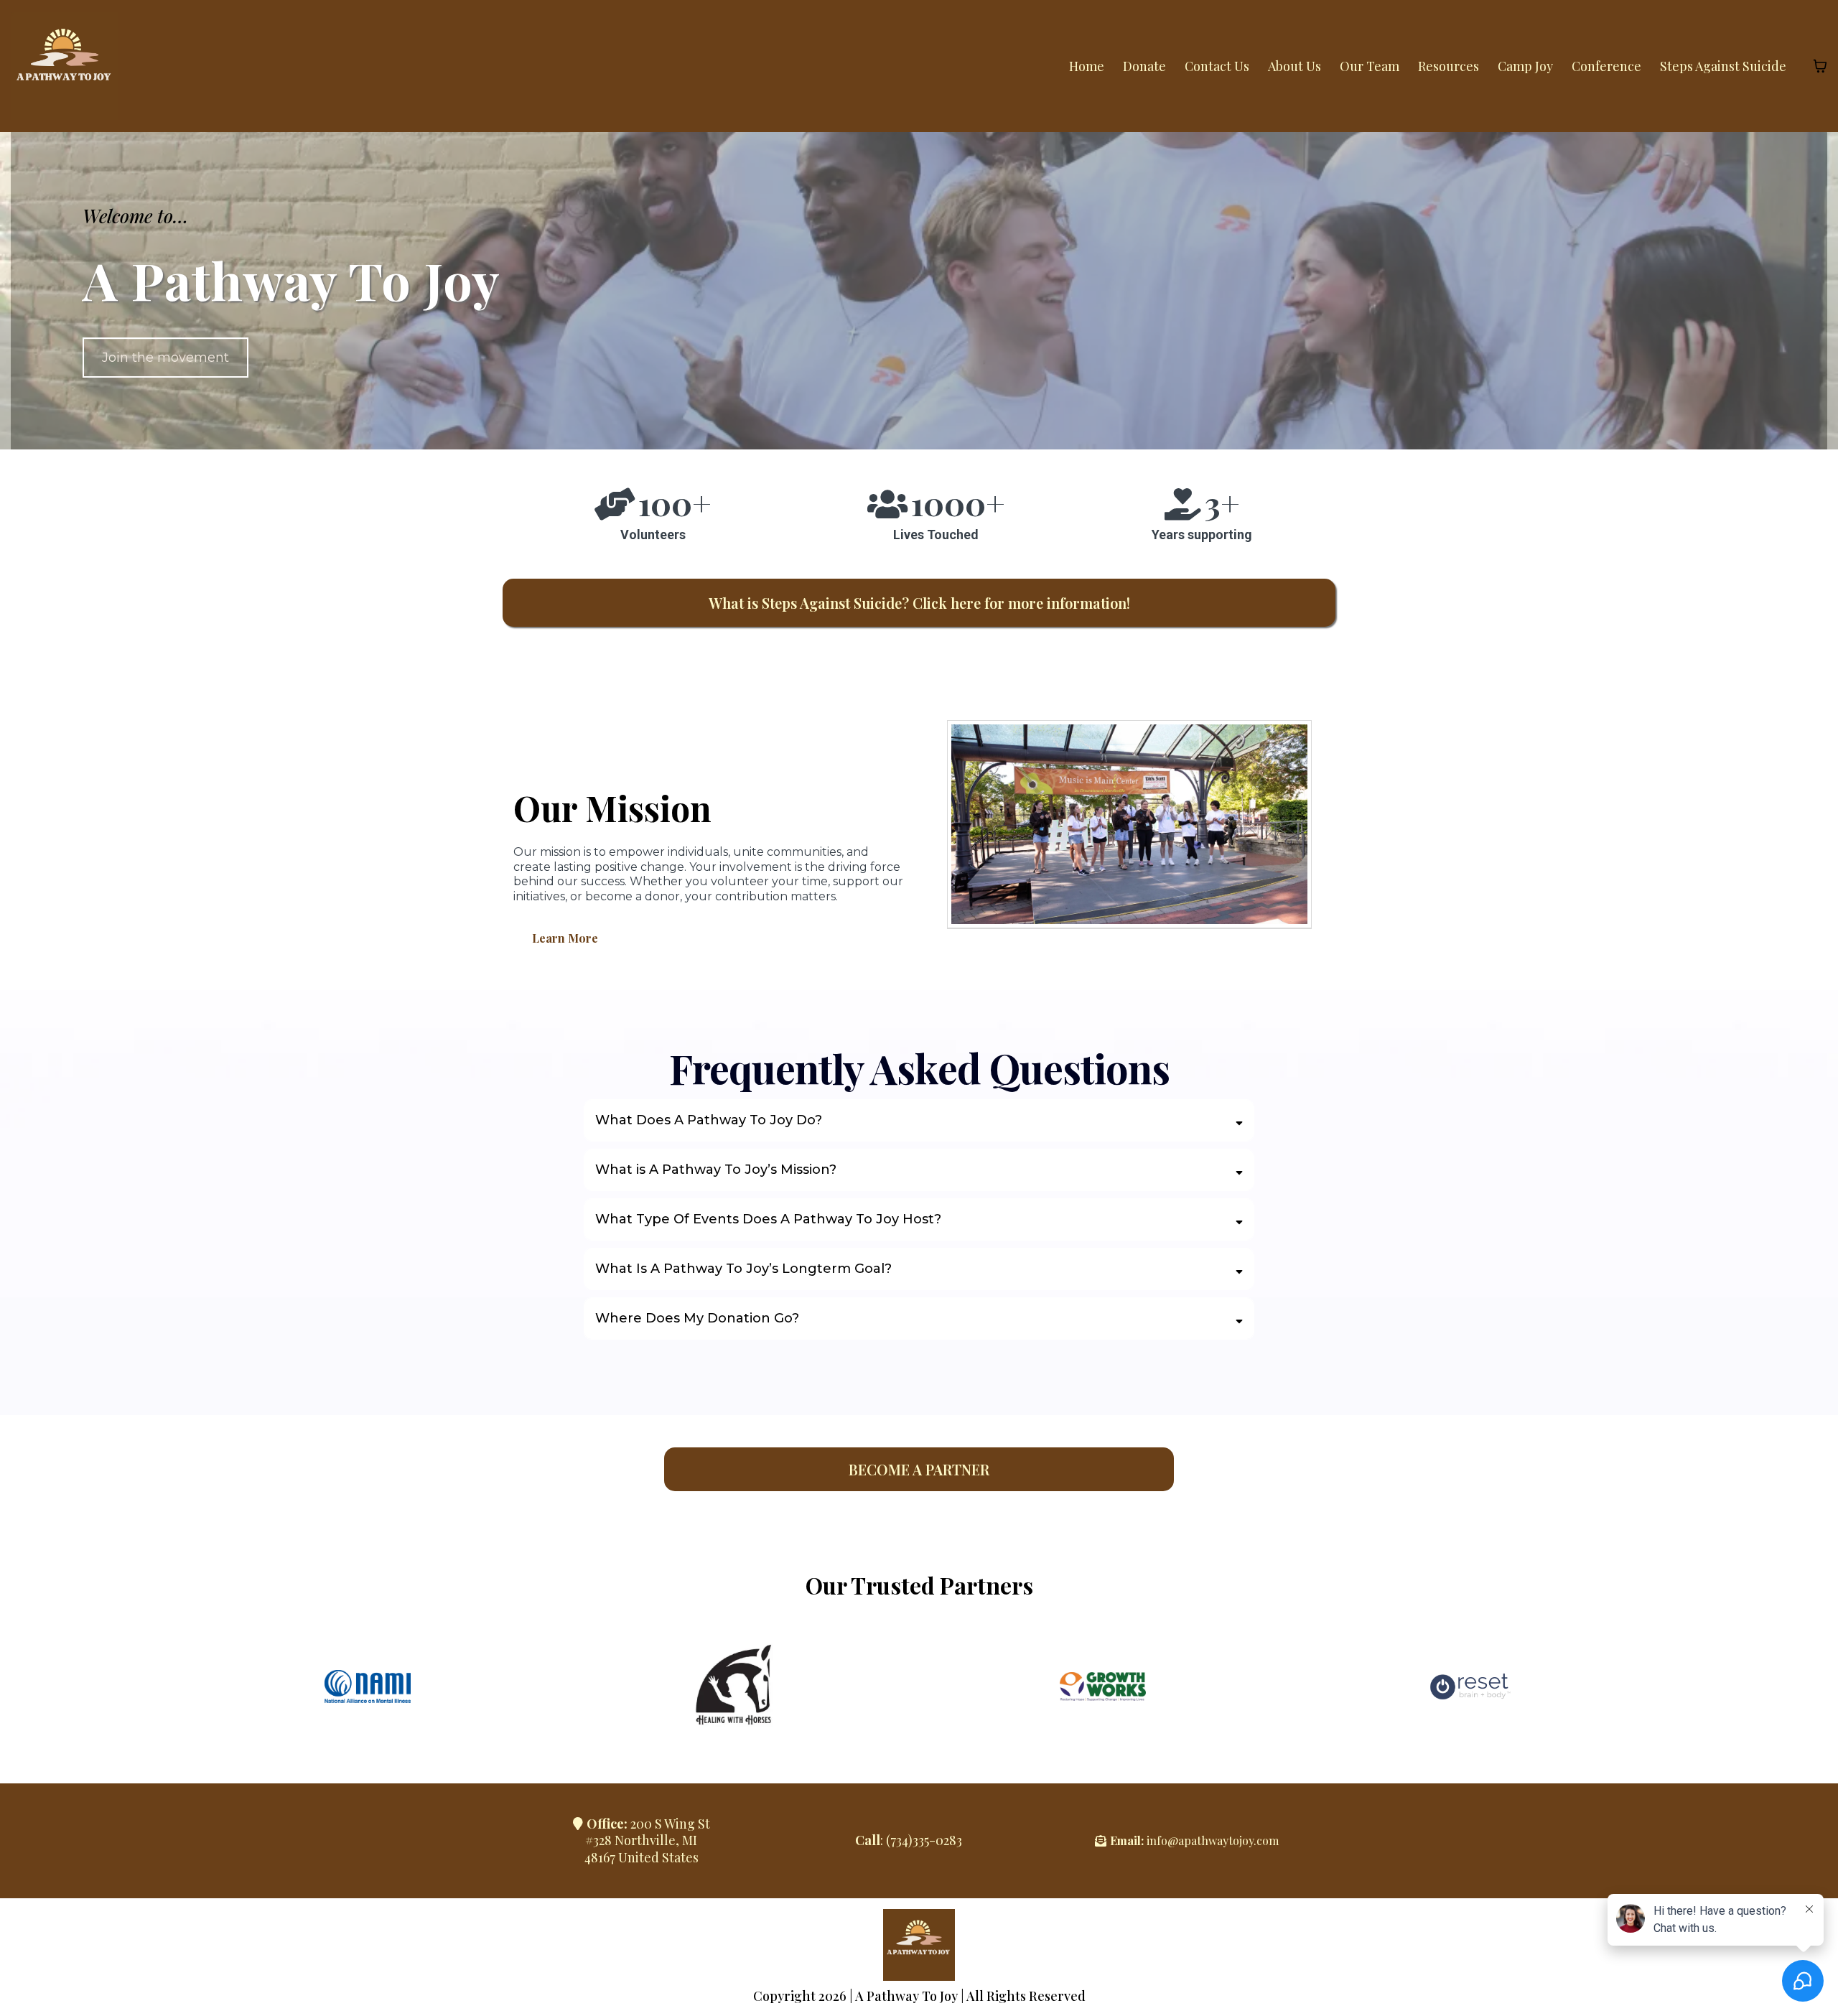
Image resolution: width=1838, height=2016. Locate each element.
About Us (1294, 66)
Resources (1449, 66)
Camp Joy (1525, 66)
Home (1087, 66)
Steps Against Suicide (1723, 66)
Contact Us (1217, 66)
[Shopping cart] (1820, 66)
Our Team (1370, 66)
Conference (1606, 66)
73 (896, 1840)
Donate (1144, 66)
